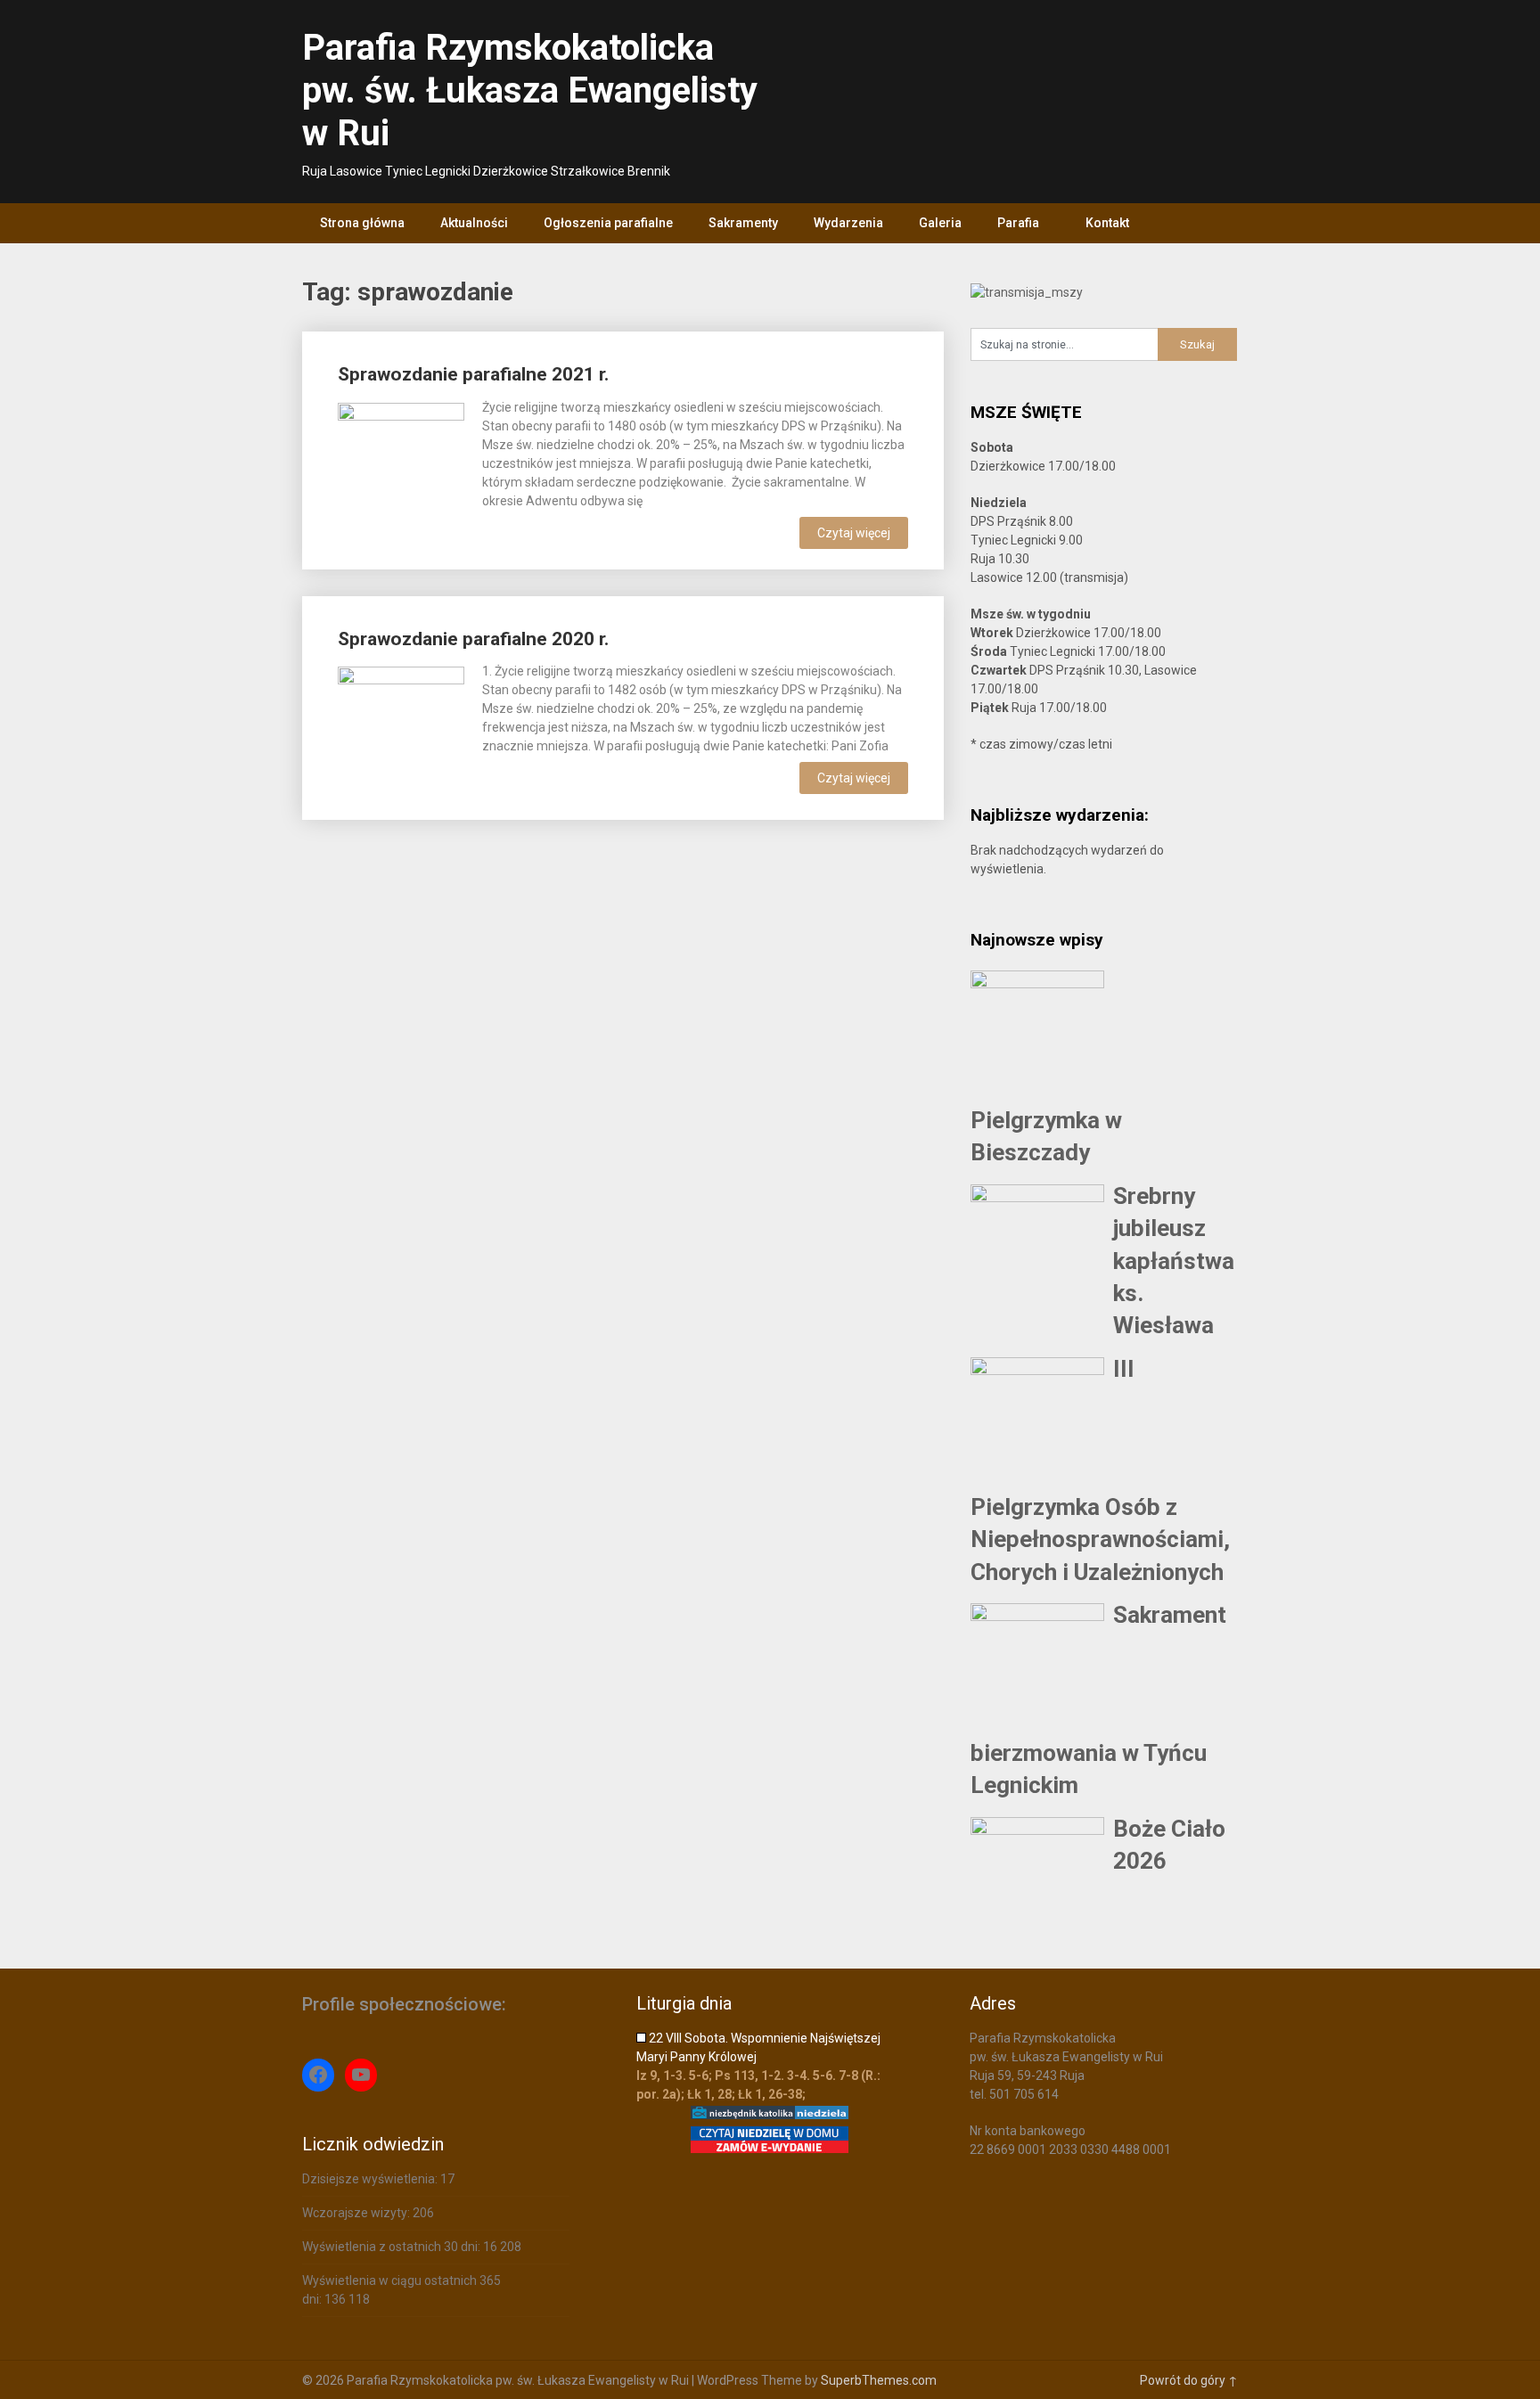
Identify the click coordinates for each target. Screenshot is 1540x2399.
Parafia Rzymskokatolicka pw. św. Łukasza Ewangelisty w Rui (530, 90)
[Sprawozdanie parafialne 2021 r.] (401, 464)
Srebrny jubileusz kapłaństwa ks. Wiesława (1174, 1261)
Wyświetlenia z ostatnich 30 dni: (393, 2247)
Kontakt (1107, 223)
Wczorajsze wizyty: (357, 2213)
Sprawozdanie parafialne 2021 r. (473, 374)
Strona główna (362, 223)
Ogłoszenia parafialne (608, 223)
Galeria (940, 223)
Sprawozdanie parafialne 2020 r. (473, 639)
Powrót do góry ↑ (1189, 2380)
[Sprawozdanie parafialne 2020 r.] (401, 728)
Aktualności (474, 223)
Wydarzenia (848, 223)
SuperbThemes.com (879, 2380)
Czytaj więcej (854, 533)
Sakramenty (743, 223)
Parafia (1018, 223)
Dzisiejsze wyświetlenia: (371, 2179)
